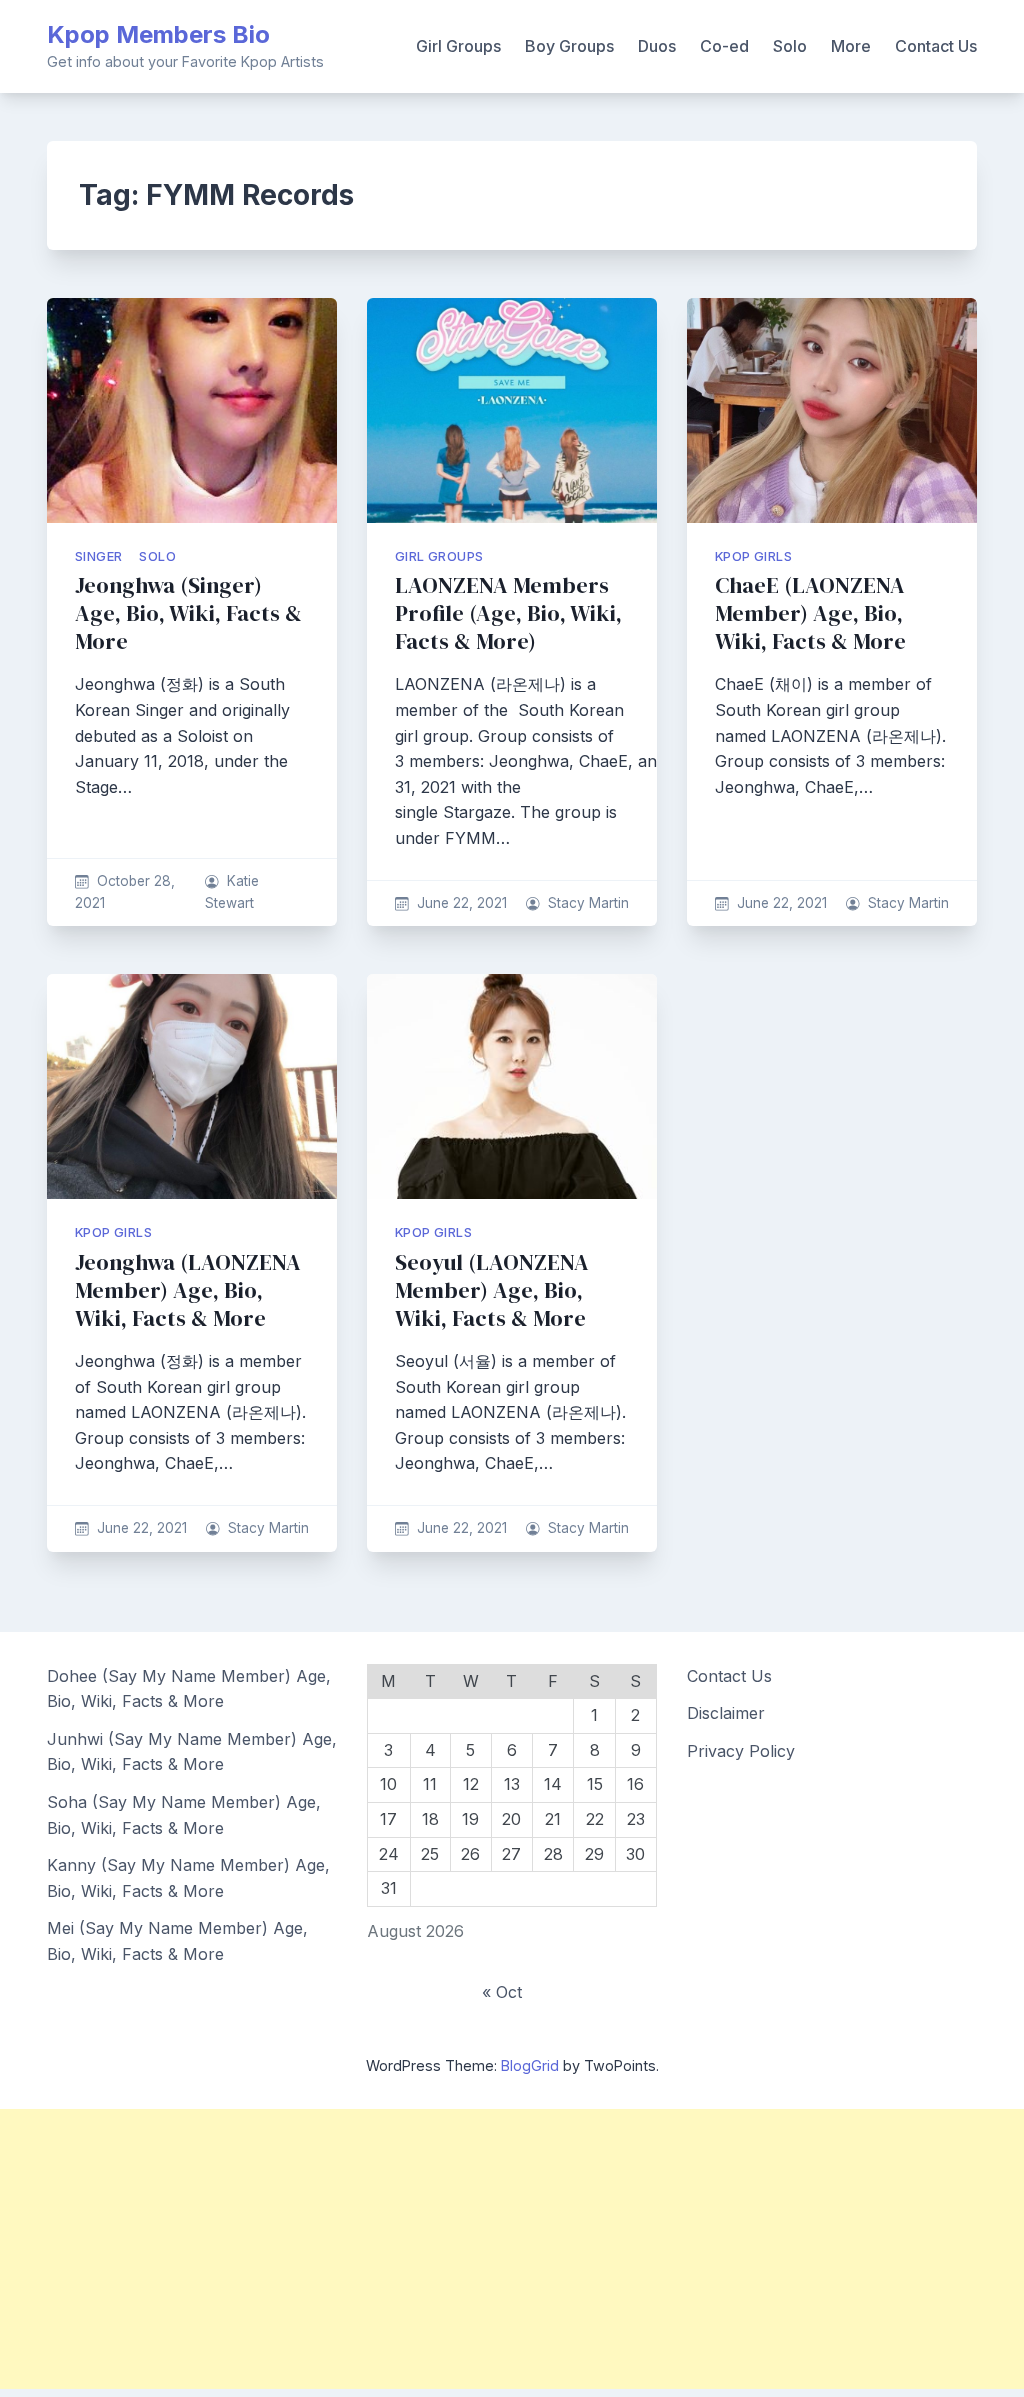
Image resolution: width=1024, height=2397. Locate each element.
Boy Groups (569, 46)
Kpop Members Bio (158, 34)
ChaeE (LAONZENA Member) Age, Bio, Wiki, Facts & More (810, 613)
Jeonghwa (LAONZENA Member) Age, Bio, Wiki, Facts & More (188, 1290)
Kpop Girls (753, 556)
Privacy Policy (741, 1751)
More (851, 46)
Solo (790, 46)
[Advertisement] (512, 2249)
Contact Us (936, 46)
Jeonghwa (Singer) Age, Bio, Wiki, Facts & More (188, 613)
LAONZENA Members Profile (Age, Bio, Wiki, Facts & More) (508, 613)
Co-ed (724, 46)
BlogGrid (530, 2065)
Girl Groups (458, 46)
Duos (657, 46)
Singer (98, 556)
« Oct (502, 1992)
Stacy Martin (588, 903)
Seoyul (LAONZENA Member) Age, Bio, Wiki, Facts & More (492, 1290)
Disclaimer (726, 1713)
